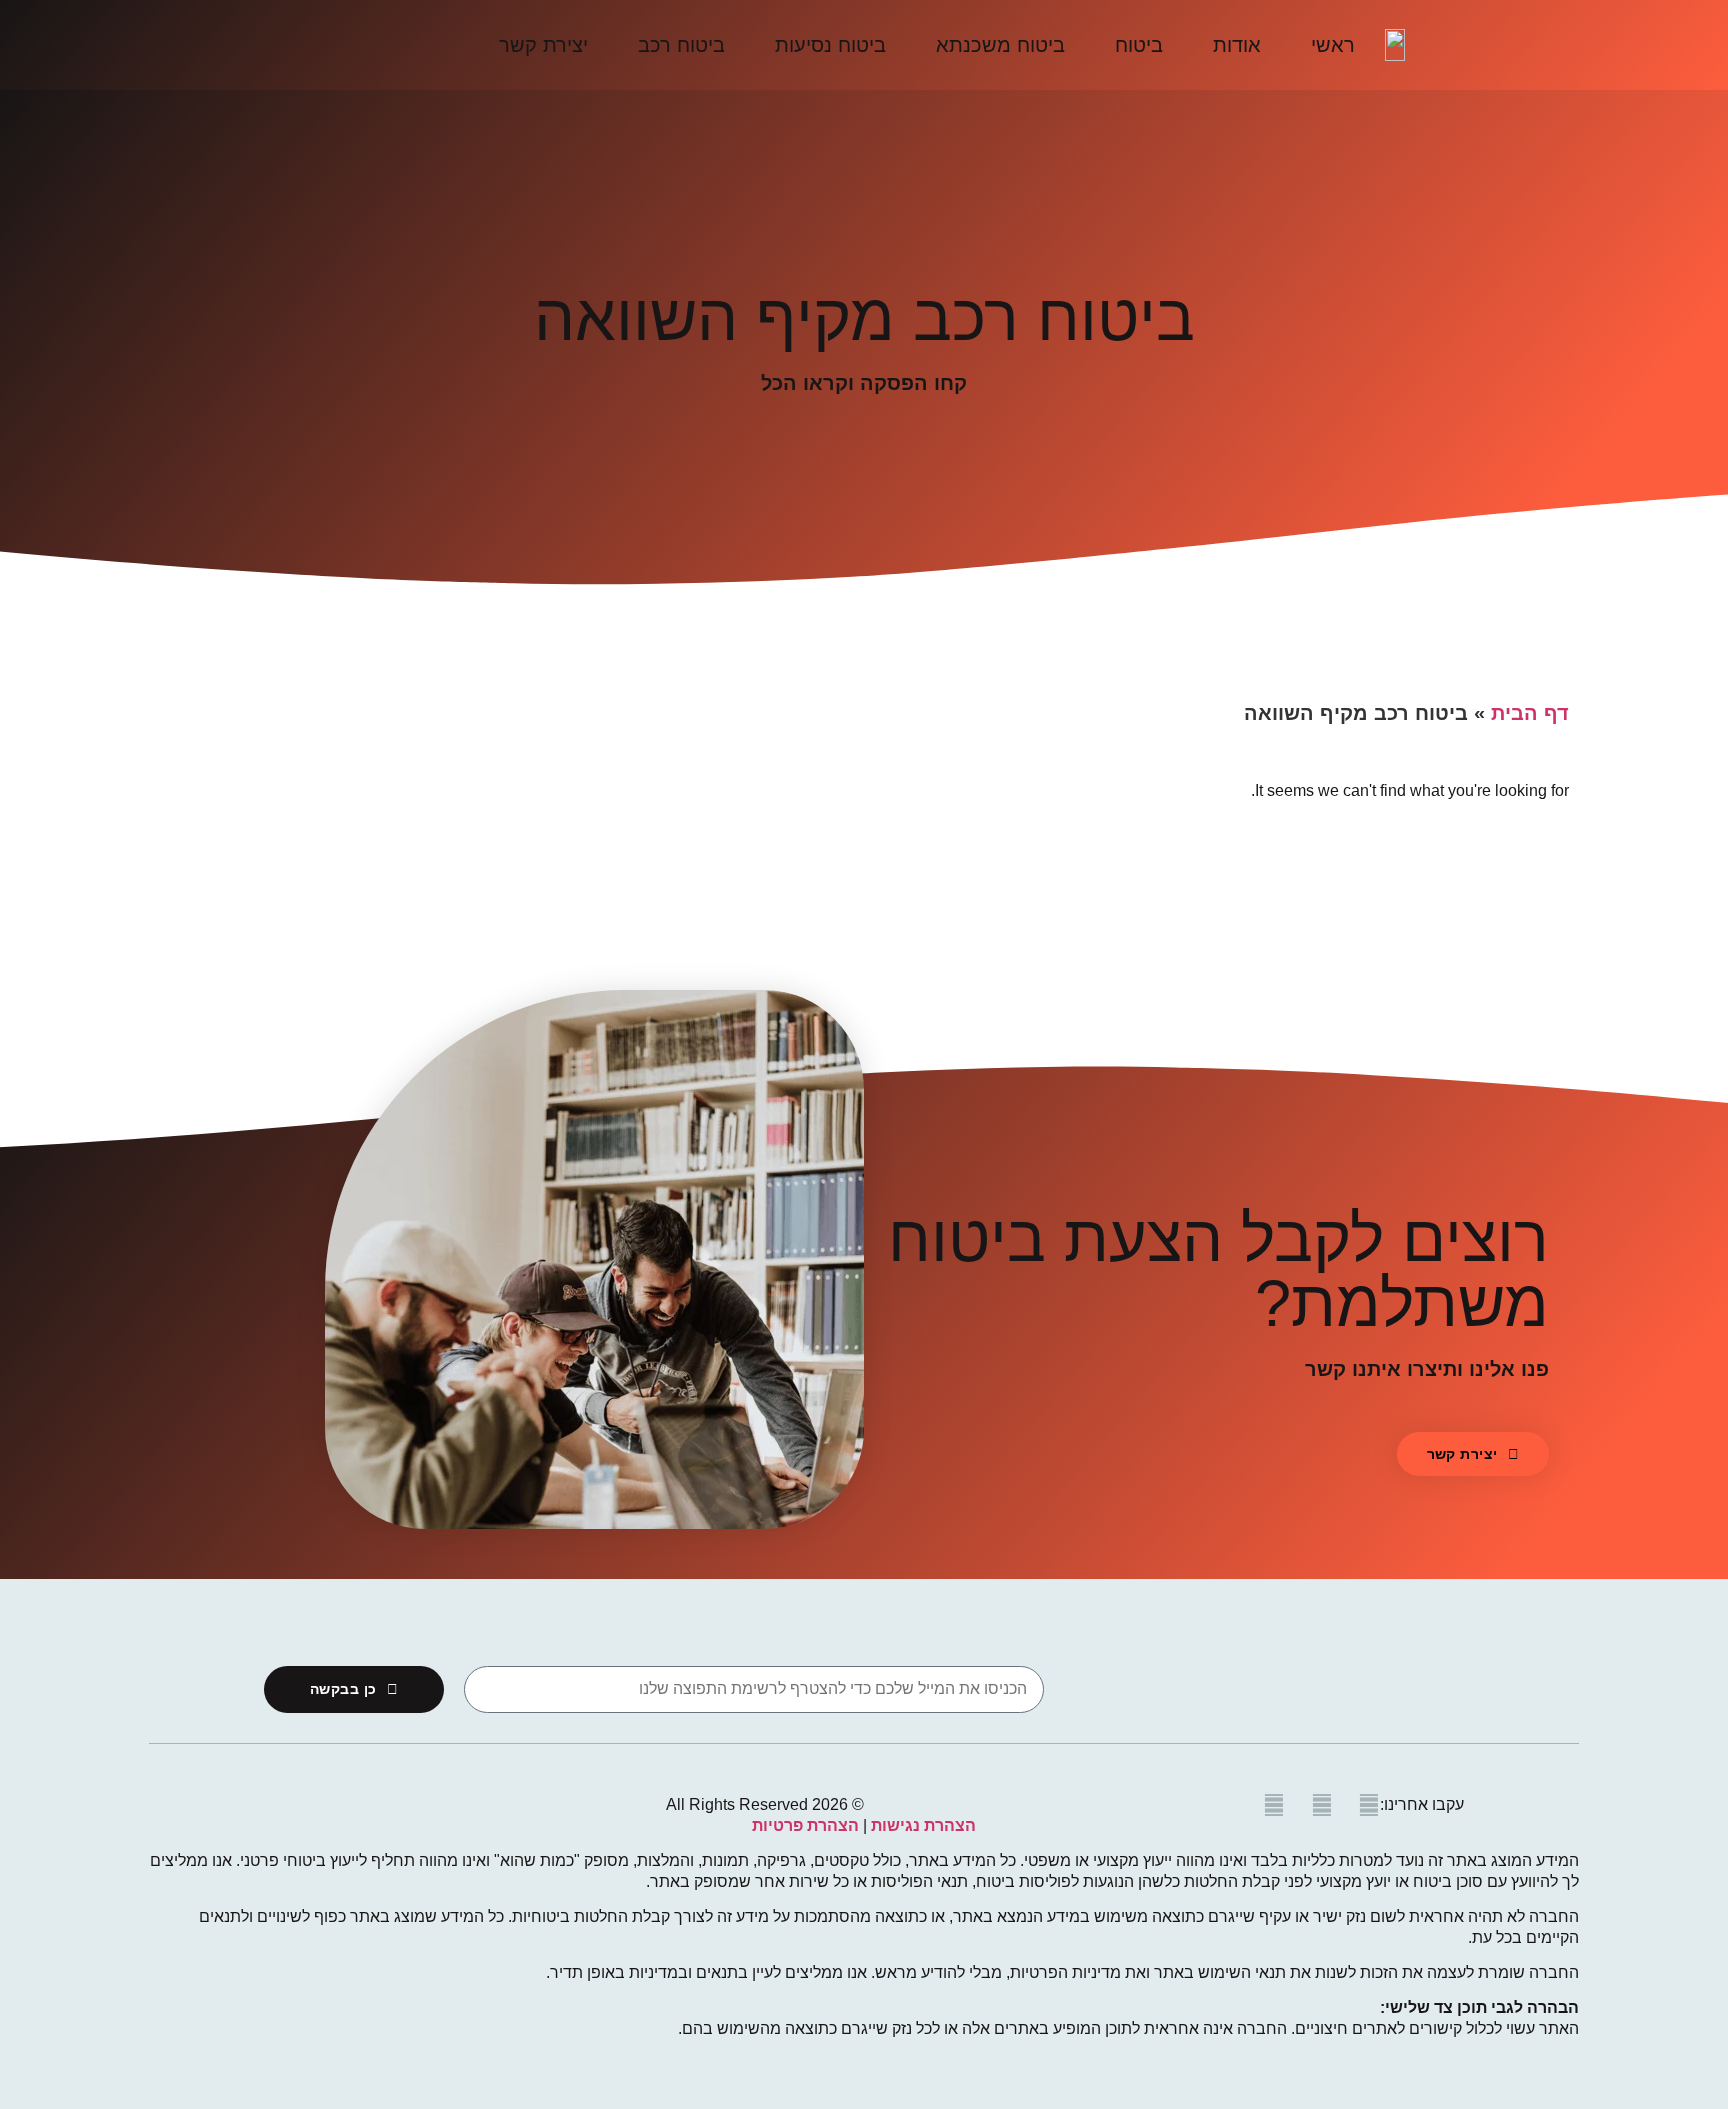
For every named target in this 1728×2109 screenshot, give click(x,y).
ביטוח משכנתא (1000, 45)
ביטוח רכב (681, 45)
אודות (1237, 45)
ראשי (1333, 45)
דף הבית (1530, 713)
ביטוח (1139, 45)
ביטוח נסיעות (830, 45)
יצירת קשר (543, 45)
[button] (1473, 1454)
